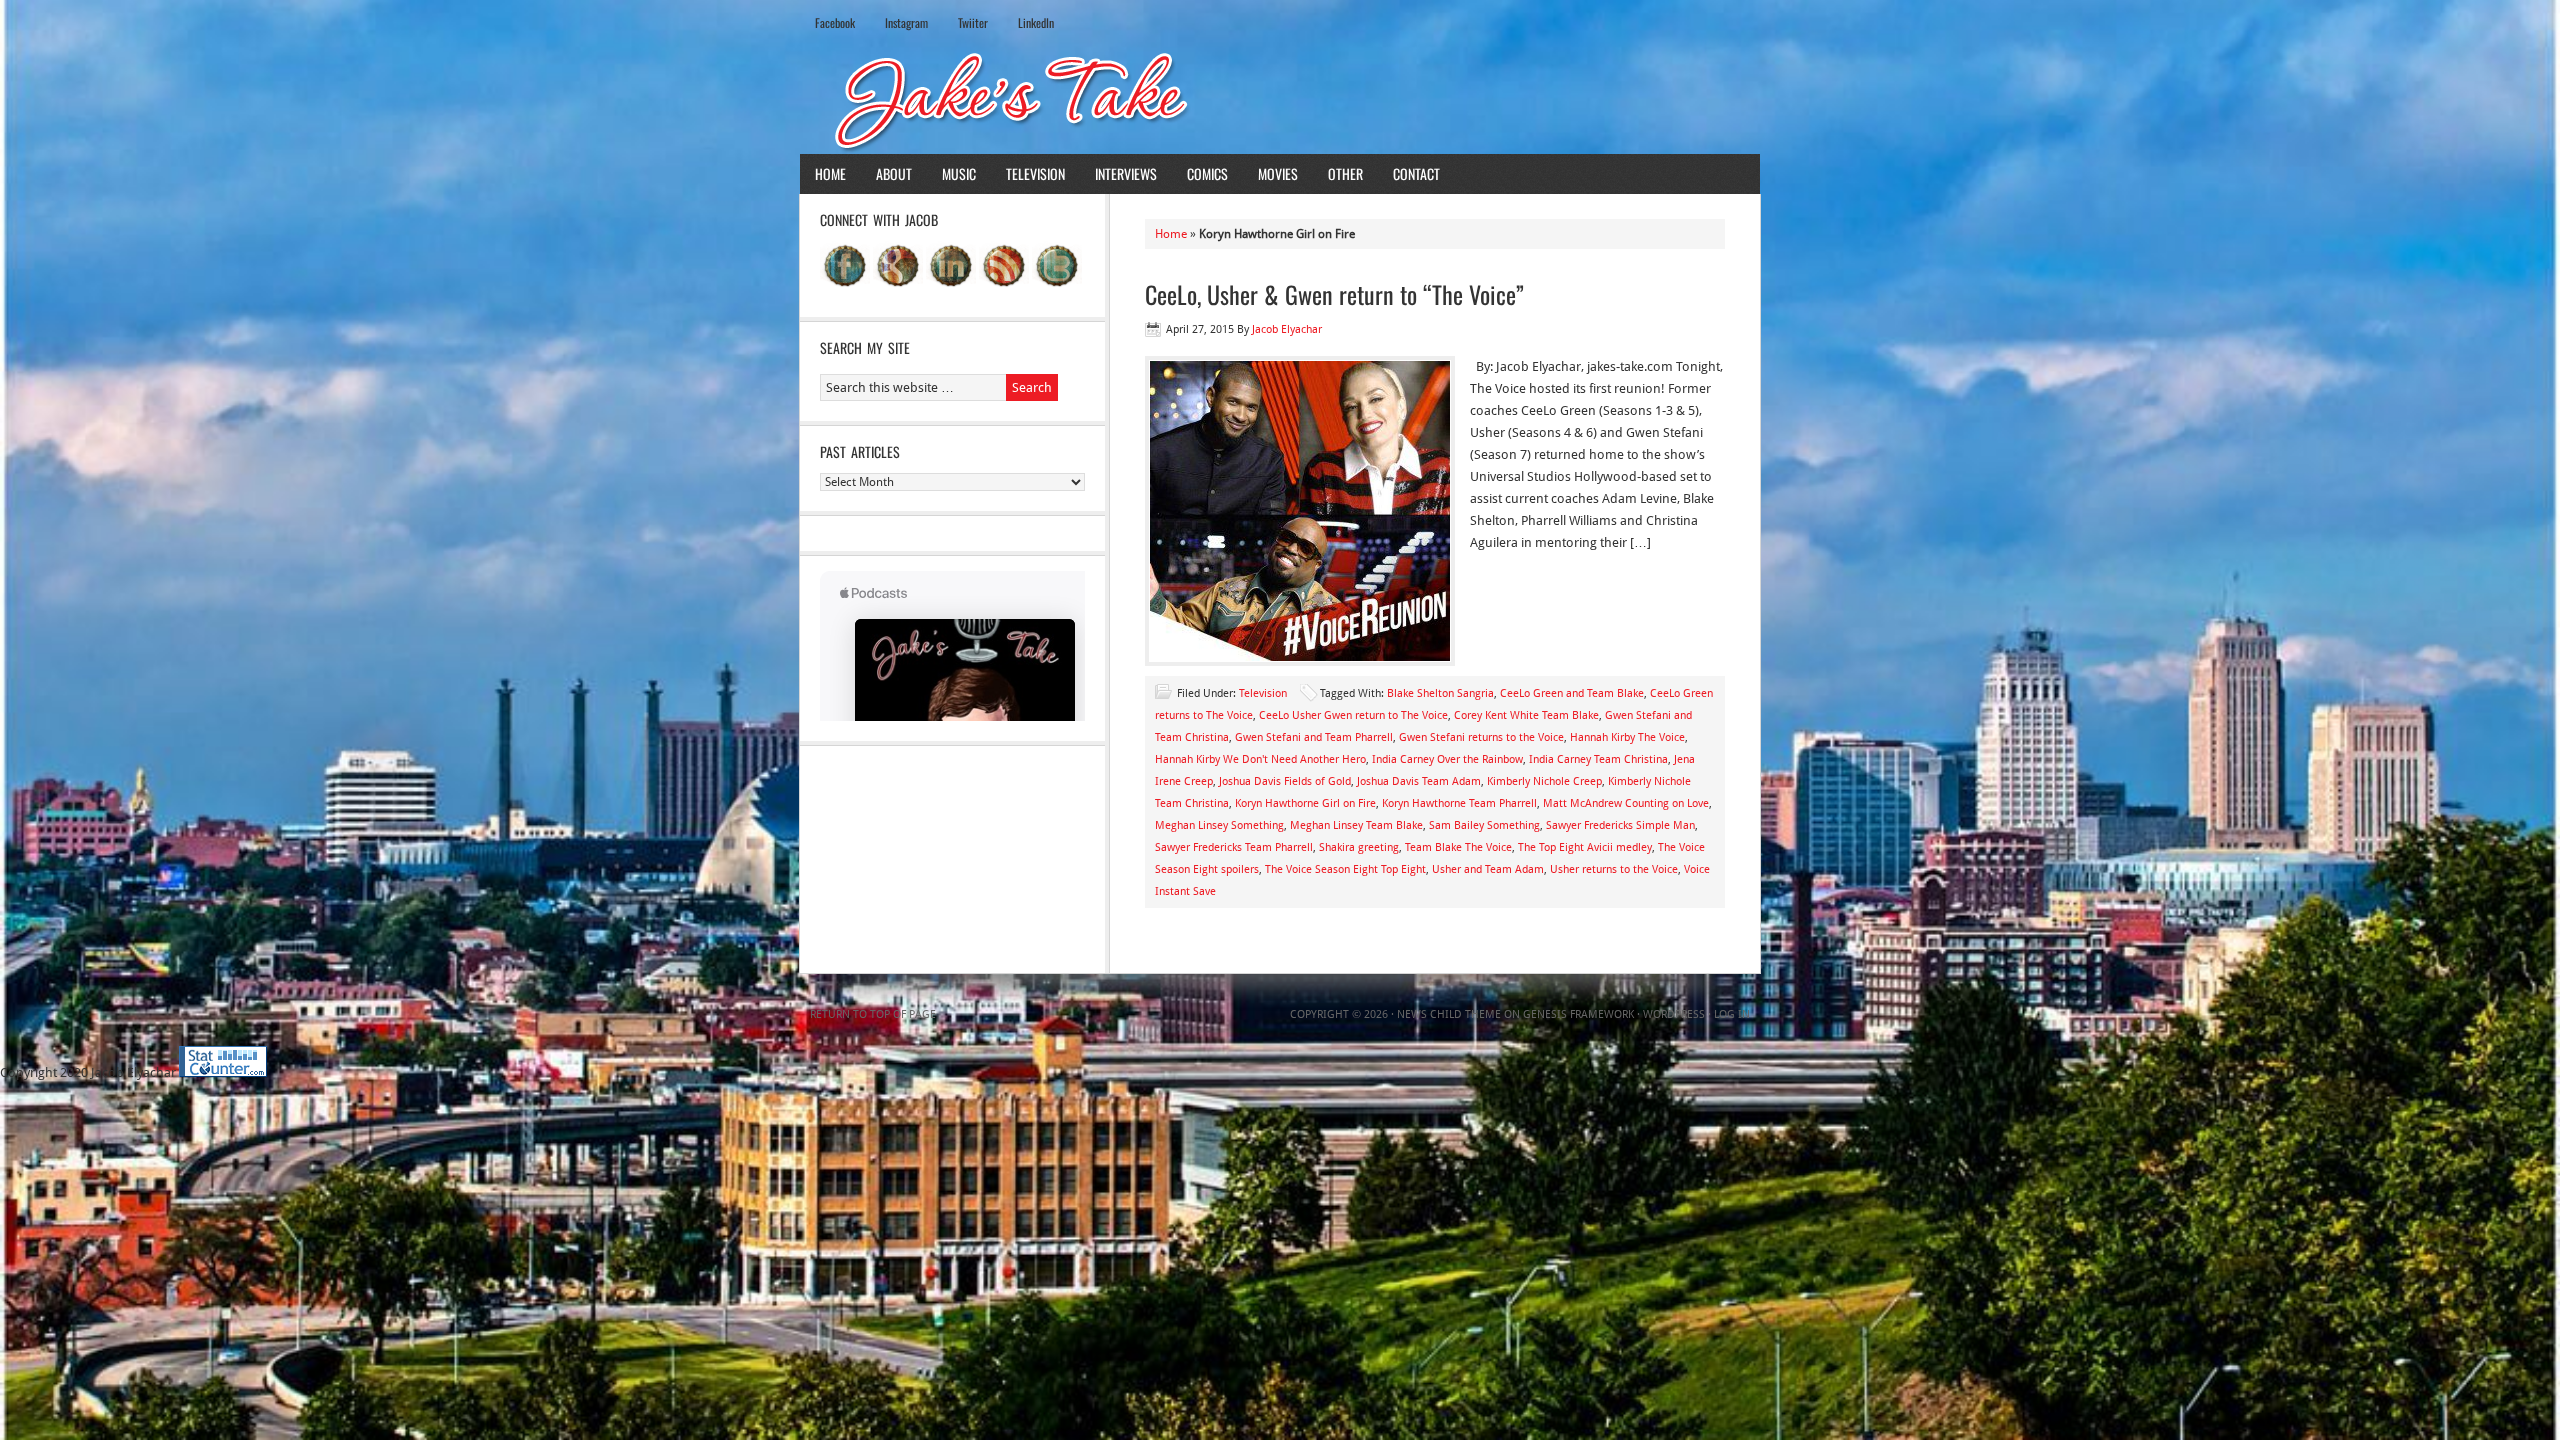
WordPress (1674, 1014)
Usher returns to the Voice (1614, 869)
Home (830, 173)
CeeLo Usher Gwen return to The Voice (1353, 715)
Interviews (1126, 173)
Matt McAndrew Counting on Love (1626, 803)
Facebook (835, 22)
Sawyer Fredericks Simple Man (1620, 825)
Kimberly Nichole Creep (1544, 781)
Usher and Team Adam (1488, 869)
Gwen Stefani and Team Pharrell (1314, 737)
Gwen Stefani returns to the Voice (1481, 737)
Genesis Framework (1578, 1014)
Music (959, 173)
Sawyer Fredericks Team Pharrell (1234, 847)
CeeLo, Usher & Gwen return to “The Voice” (1334, 294)
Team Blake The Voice (1458, 847)
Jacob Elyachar (1287, 329)
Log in (1732, 1014)
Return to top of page (873, 1014)
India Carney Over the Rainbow (1447, 759)
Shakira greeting (1359, 847)
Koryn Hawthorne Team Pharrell (1459, 803)
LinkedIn (1036, 22)
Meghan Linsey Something (1219, 825)
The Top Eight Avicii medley (1585, 847)
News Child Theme (1449, 1014)
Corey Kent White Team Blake (1526, 715)
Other (1345, 173)
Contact (1416, 173)
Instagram (906, 22)
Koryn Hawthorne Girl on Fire (1305, 803)
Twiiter (973, 22)
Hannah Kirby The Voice (1627, 737)
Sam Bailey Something (1484, 825)
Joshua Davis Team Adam (1419, 781)
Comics (1207, 173)
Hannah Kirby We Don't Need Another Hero (1260, 759)
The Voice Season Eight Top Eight (1345, 869)
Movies (1278, 173)
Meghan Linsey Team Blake (1356, 825)
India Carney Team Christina (1598, 759)
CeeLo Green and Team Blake (1572, 693)
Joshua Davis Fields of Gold (1285, 781)
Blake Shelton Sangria (1440, 693)
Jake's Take (1280, 99)
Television (1035, 173)
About (894, 173)
